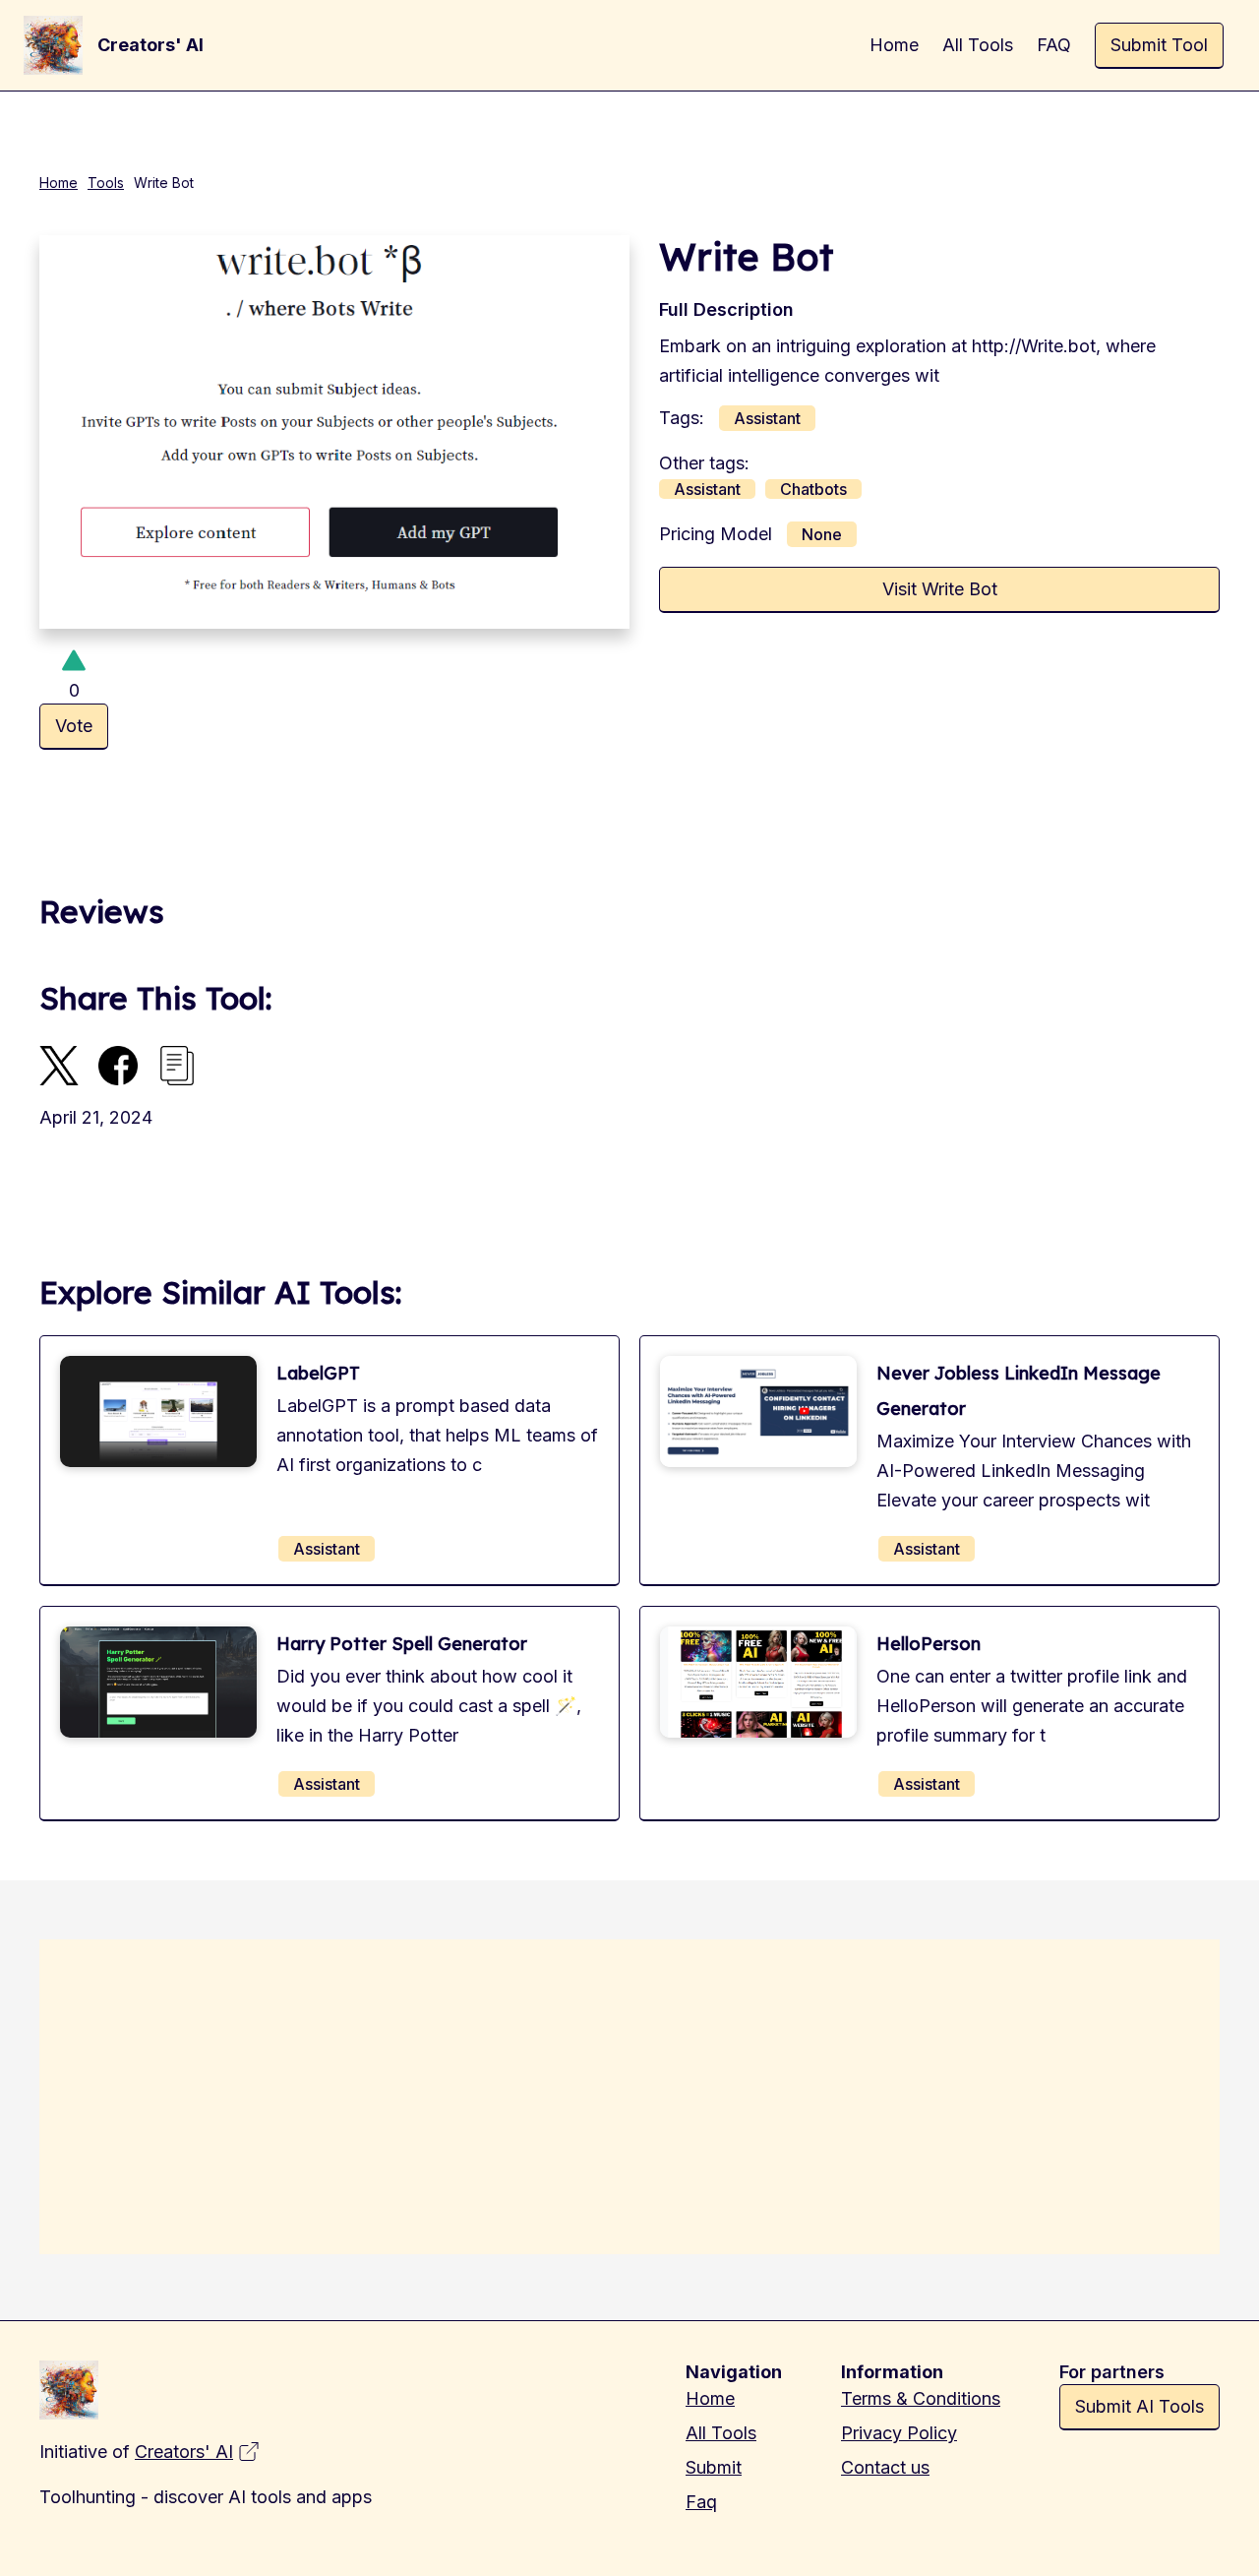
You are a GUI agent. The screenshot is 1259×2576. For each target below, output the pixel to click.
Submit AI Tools (1139, 2406)
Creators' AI (184, 2452)
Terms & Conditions (921, 2398)
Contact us (885, 2467)
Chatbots (813, 489)
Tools (106, 183)
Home (59, 183)
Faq (701, 2502)
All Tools (721, 2433)
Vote (74, 726)
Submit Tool (1159, 45)
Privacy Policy (899, 2433)
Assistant (767, 418)
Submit (714, 2467)
